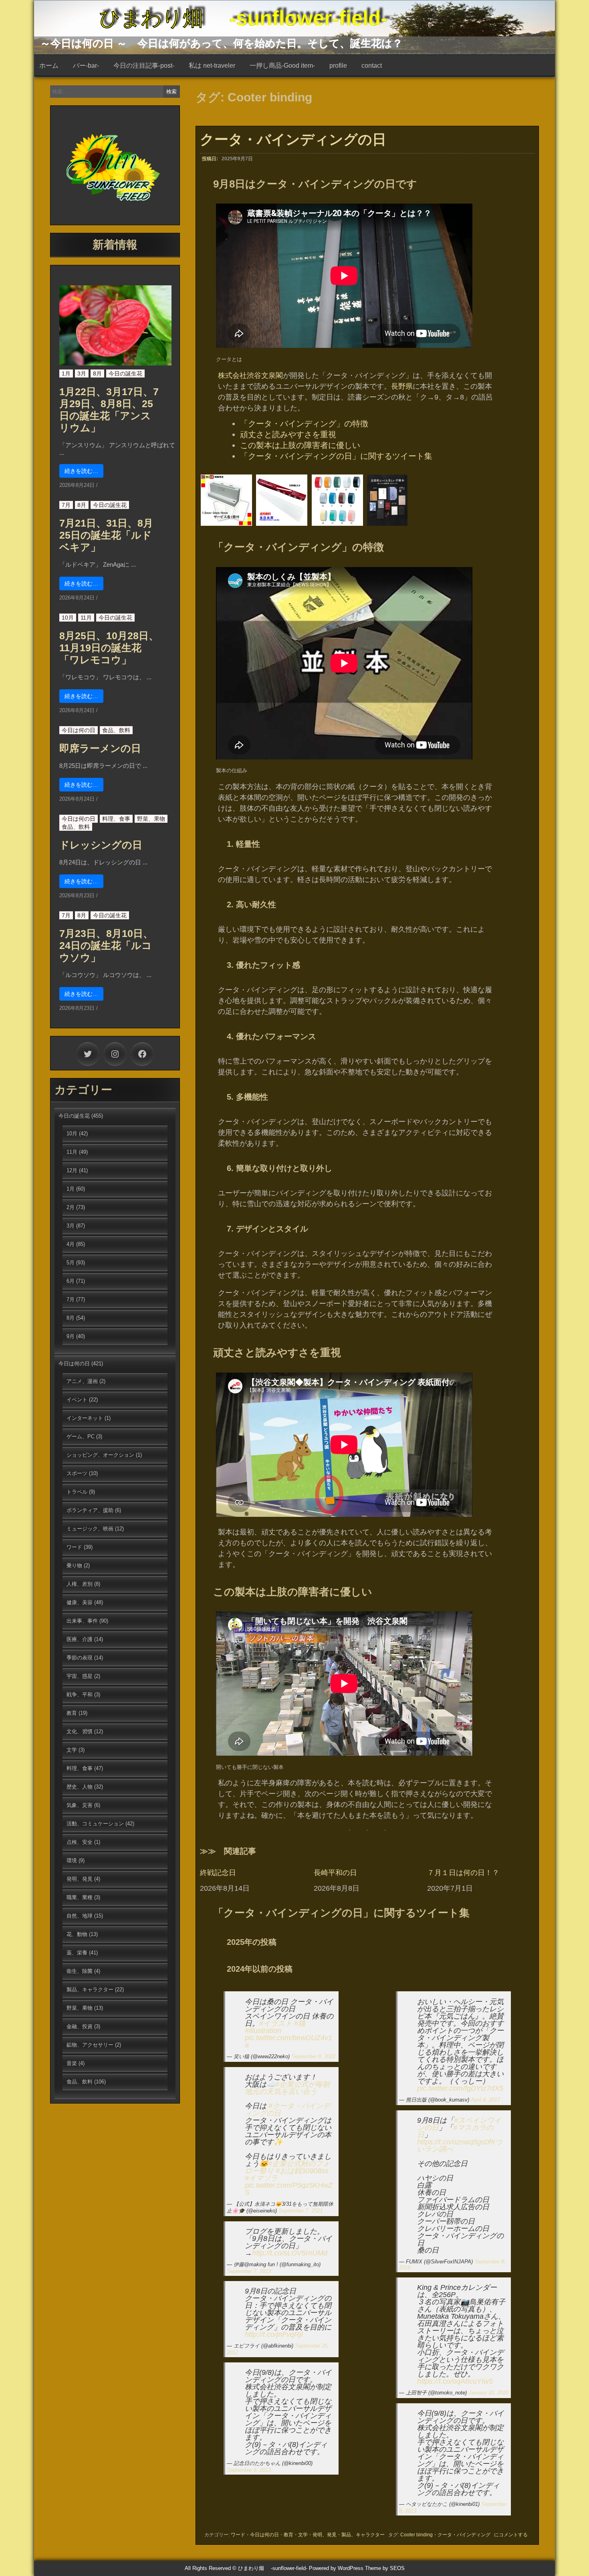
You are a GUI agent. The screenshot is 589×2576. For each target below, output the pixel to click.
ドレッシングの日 (101, 845)
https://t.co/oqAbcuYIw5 (455, 2381)
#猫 (300, 2023)
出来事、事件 (82, 1621)
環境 (72, 1860)
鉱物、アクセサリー (90, 2045)
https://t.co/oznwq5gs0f (454, 2142)
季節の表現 (80, 1658)
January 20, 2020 (488, 2393)
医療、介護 (80, 1639)
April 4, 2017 (485, 2100)
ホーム (49, 66)
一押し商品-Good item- (282, 66)
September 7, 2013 (249, 2271)
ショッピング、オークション (100, 1455)
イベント (77, 1400)
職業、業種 (80, 1897)
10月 (68, 618)
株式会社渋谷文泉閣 (250, 375)
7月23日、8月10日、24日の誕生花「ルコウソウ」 (106, 945)
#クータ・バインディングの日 (287, 2110)
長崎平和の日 (335, 1873)
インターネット (85, 1418)
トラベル (77, 1492)
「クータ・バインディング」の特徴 (304, 424)
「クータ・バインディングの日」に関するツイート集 (336, 456)
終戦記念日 (218, 1873)
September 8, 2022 (313, 2056)
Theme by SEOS (385, 2568)
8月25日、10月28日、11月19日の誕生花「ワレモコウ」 (109, 648)
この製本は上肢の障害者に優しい (300, 445)
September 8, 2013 (249, 2470)
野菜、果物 (151, 819)
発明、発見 (325, 2535)
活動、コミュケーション (95, 1824)
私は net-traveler (212, 66)
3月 (82, 373)
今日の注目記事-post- (144, 66)
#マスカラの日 (455, 2131)
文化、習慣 (80, 1731)
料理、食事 (116, 819)
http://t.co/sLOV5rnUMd (290, 2253)
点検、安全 (80, 1842)
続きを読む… (81, 471)
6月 (71, 1281)
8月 (97, 373)
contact (372, 66)
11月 (86, 618)
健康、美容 (80, 1602)
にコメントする (511, 2535)
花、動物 (77, 1934)
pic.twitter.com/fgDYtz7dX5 (460, 2088)
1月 (66, 373)
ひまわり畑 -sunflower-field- (243, 18)
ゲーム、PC (81, 1436)
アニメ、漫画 (82, 1381)
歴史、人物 (80, 1787)
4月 (71, 1244)
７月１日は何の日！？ (463, 1873)
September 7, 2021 (301, 2211)
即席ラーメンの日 (100, 748)
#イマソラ (261, 2178)
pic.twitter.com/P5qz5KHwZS (289, 2189)
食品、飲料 (116, 730)
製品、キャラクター (363, 2535)
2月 (71, 1207)
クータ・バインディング (464, 2535)
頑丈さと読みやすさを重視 (288, 434)
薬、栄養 (77, 1953)
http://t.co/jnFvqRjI (274, 2334)
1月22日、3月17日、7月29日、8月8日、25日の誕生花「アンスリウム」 (109, 410)
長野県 (402, 386)
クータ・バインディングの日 (293, 139)
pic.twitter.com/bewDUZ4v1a (288, 2041)
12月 (72, 1170)
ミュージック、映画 (90, 1529)
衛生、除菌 (80, 1971)
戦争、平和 (80, 1695)
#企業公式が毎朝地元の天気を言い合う (287, 2088)
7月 (66, 505)
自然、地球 (80, 1916)
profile (338, 66)
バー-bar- (86, 66)
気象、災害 (80, 1805)
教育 (288, 2535)
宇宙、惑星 (80, 1676)
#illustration (263, 2031)
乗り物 (74, 1566)
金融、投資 (80, 2026)
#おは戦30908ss (302, 2171)
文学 (303, 2535)
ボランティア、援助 (90, 1510)
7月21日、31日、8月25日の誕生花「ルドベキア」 (106, 535)
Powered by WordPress (336, 2568)
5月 (71, 1263)
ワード (238, 2535)
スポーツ (77, 1473)
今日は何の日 (264, 2535)
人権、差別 (80, 1584)
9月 (71, 1336)
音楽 (72, 2063)
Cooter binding (417, 2535)
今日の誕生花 (125, 373)
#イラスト (276, 2023)
